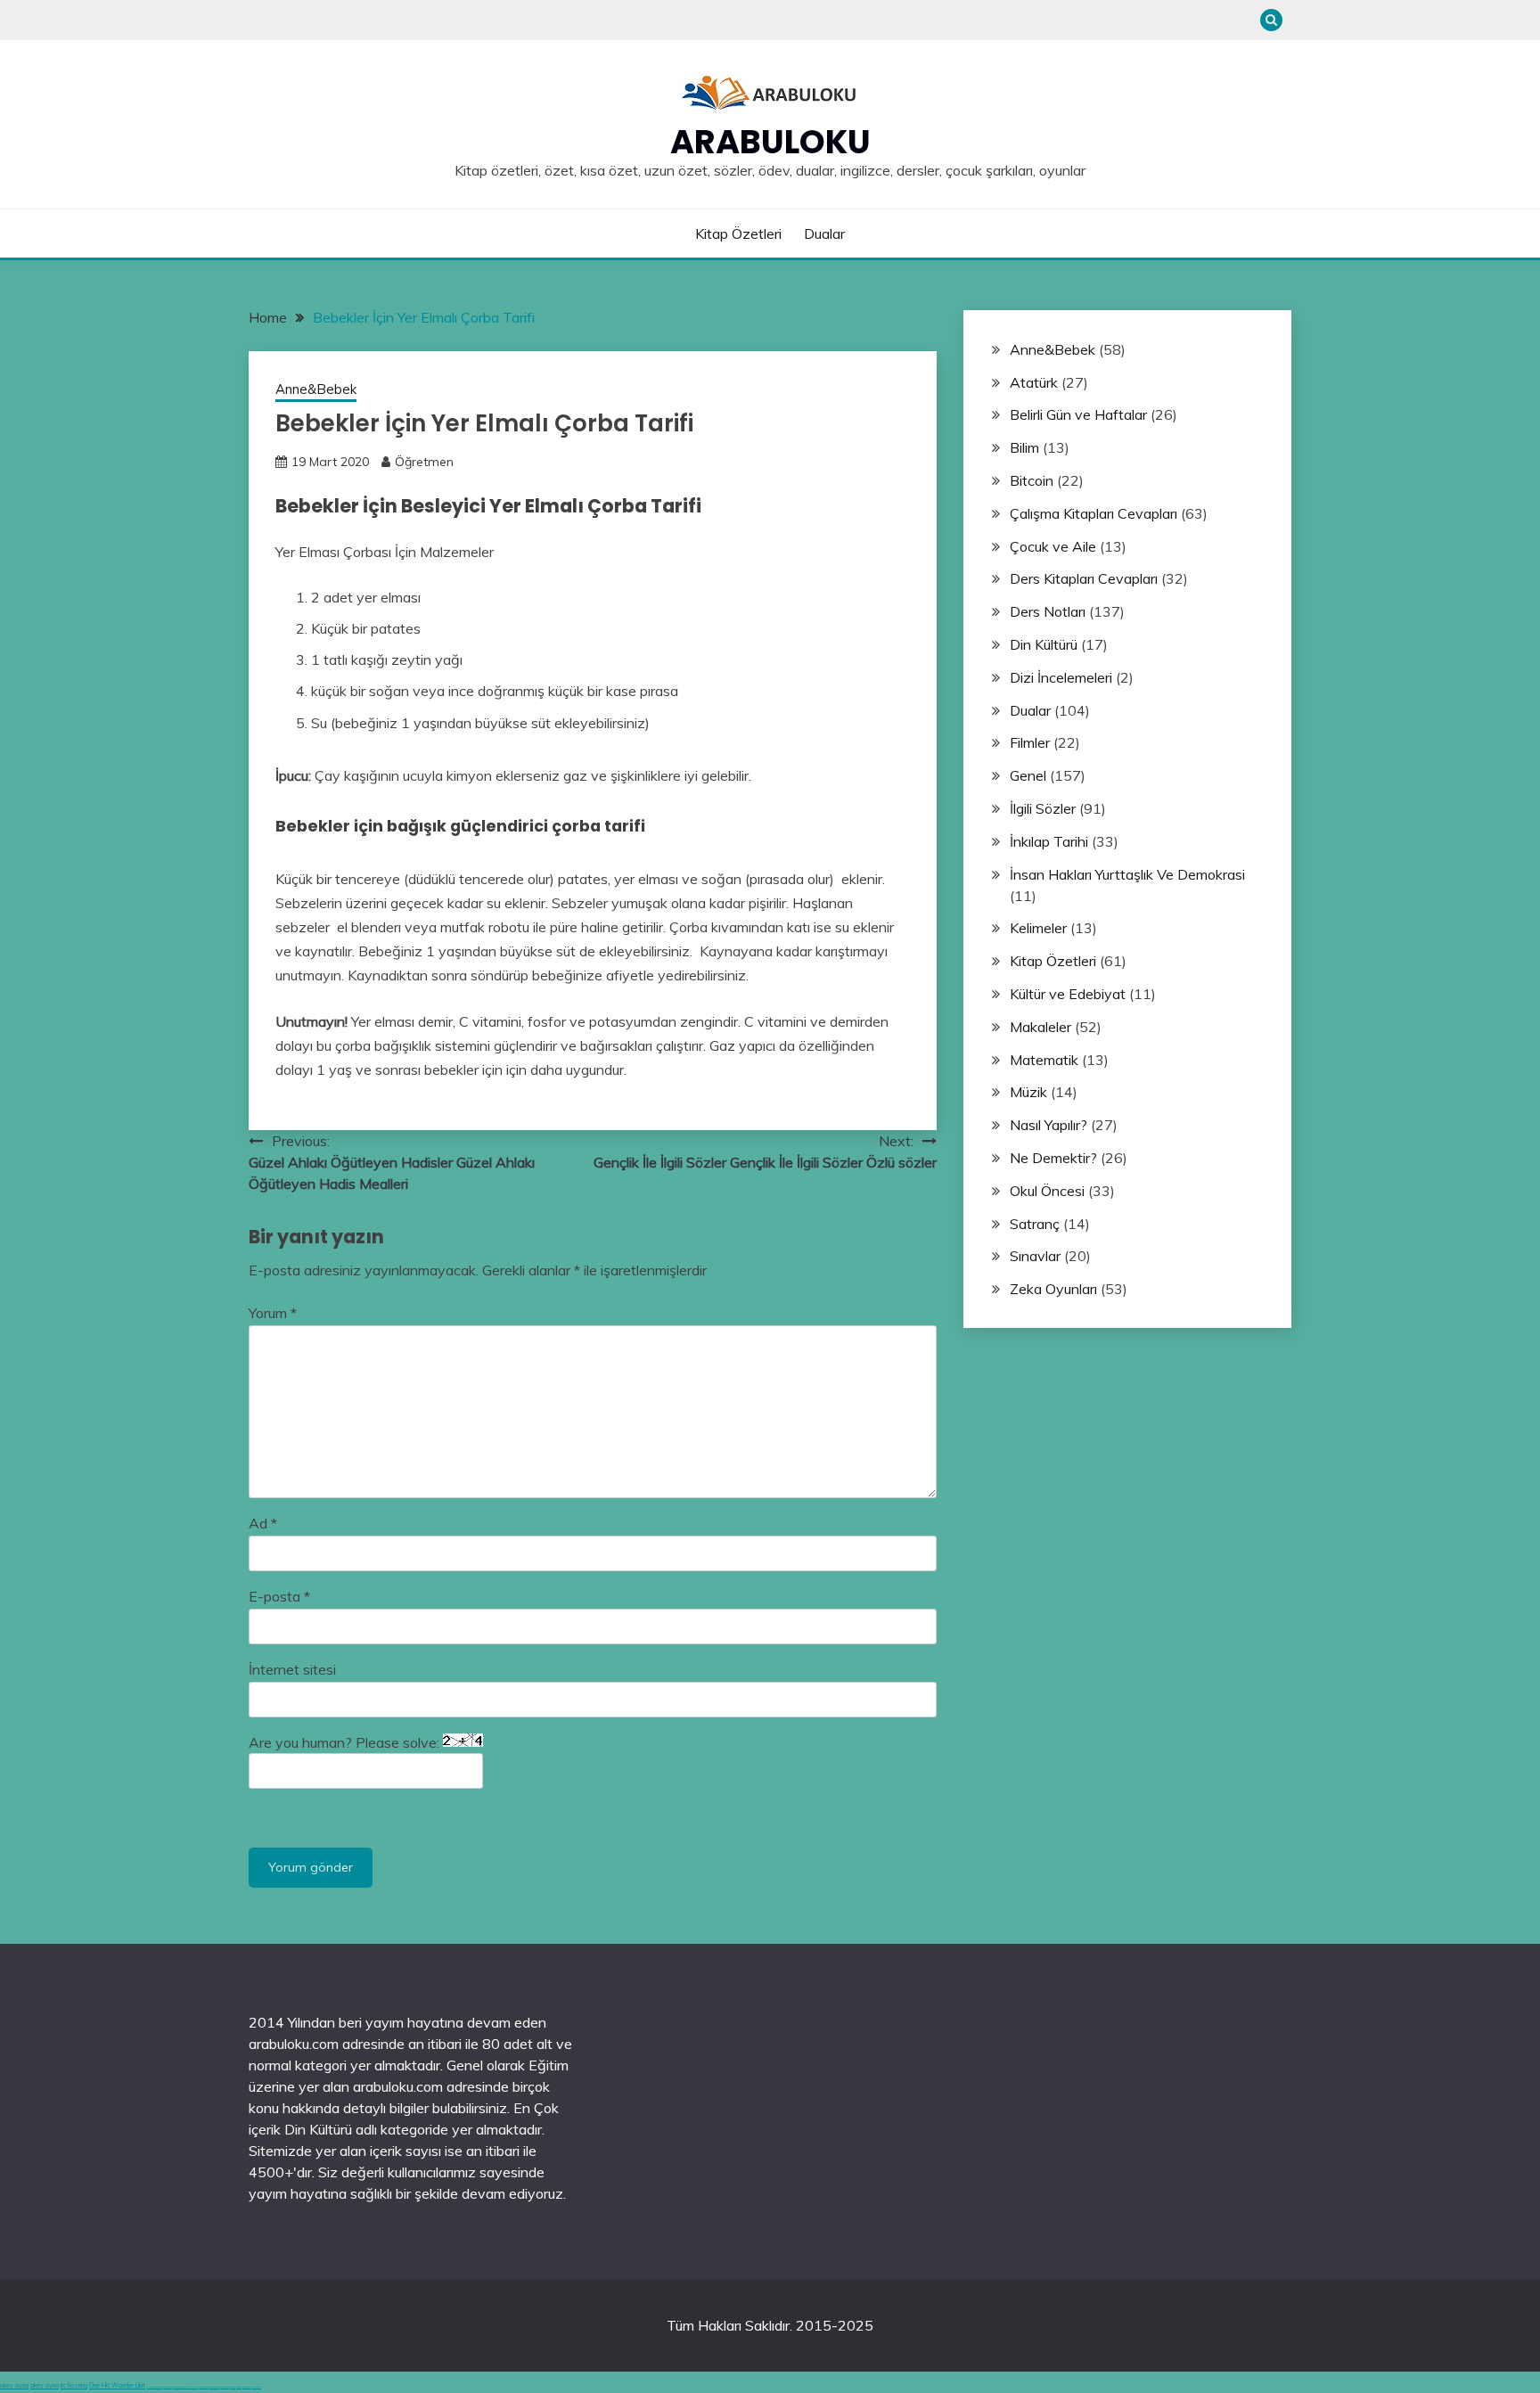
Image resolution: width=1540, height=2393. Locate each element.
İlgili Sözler (1043, 808)
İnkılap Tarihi (1049, 841)
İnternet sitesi (292, 1669)
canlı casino (168, 2387)
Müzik (1028, 1092)
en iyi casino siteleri (155, 2387)
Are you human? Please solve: (346, 1742)
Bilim (1024, 447)
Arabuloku (770, 142)
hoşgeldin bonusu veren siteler (185, 2387)
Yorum (273, 1313)
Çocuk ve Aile (1053, 546)
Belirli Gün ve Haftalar (1078, 414)
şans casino (225, 2387)
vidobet (233, 2387)
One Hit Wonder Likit (117, 2385)
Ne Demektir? (1053, 1158)
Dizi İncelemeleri (1061, 677)
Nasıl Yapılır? (1049, 1125)
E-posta (279, 1596)
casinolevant (204, 2387)
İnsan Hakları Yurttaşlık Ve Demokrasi (1127, 874)
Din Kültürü (1044, 644)
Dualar (824, 234)
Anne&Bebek (316, 389)
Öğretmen (424, 462)
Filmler (1030, 742)
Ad (263, 1523)
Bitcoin (1032, 480)
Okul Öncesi (1047, 1191)
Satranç (1035, 1224)
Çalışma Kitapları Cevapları (1094, 513)
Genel (1028, 775)
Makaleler (1040, 1027)
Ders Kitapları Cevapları (1084, 578)
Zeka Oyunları (1053, 1289)
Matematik (1044, 1060)
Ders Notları (1048, 611)
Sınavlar (1035, 1256)
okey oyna (14, 2385)
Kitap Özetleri (738, 234)
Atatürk (1034, 382)
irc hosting (74, 2385)
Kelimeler (1038, 928)
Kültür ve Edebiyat (1068, 994)
